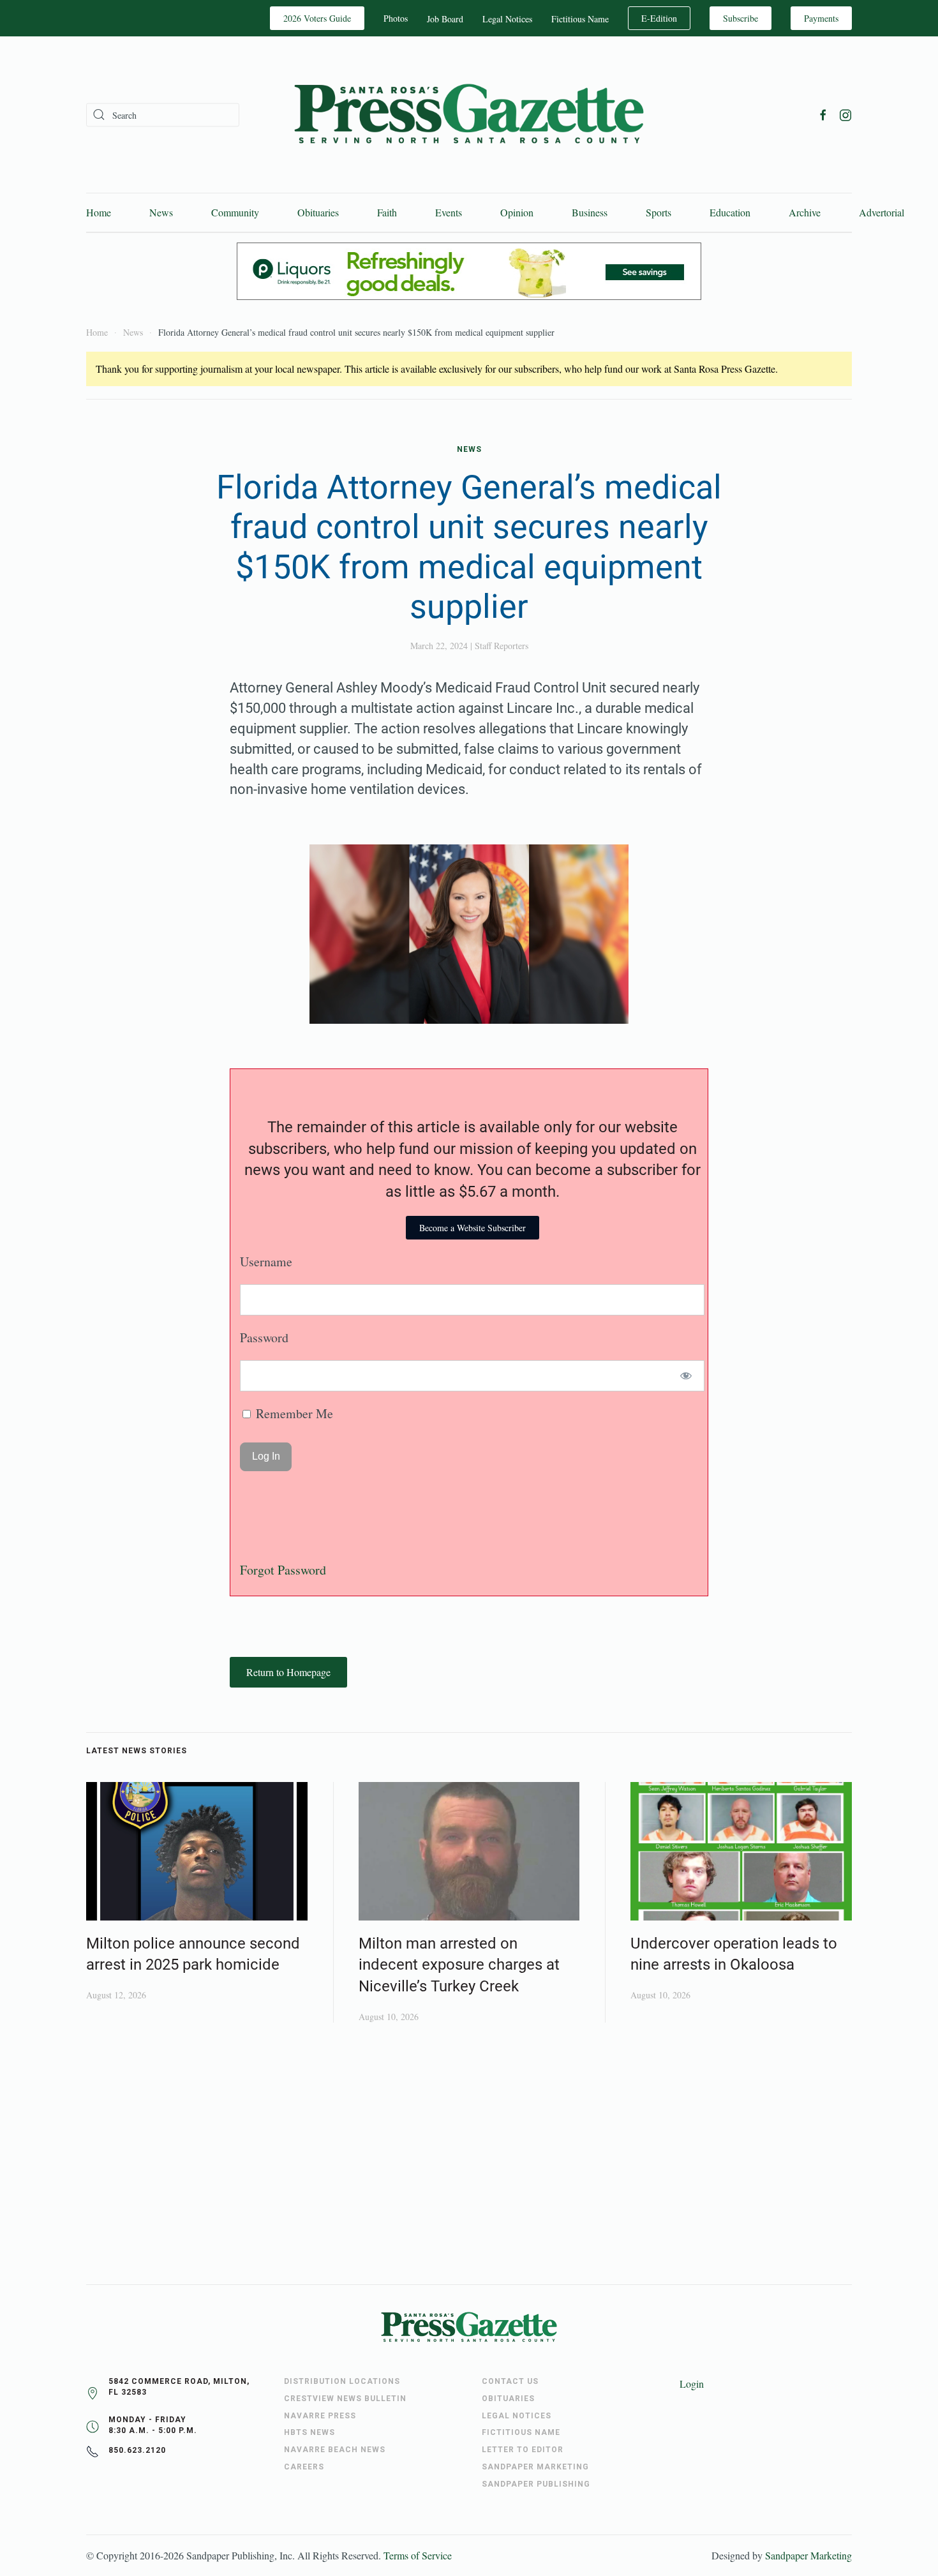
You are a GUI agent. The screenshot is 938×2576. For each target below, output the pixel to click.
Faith (387, 212)
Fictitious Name (580, 19)
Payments (821, 18)
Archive (805, 212)
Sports (659, 212)
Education (730, 212)
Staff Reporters (502, 646)
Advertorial (882, 212)
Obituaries (318, 212)
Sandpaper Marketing (808, 2555)
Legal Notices (507, 19)
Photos (396, 18)
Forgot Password (283, 1570)
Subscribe (741, 18)
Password (264, 1337)
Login (692, 2384)
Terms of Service (418, 2555)
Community (235, 212)
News (161, 212)
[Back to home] (469, 115)
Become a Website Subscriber (473, 1228)
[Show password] (686, 1376)
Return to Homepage (288, 1672)
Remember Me (293, 1413)
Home (99, 212)
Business (590, 212)
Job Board (445, 19)
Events (449, 212)
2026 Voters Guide (317, 18)
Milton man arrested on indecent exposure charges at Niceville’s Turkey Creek (459, 1965)
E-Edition (659, 18)
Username (266, 1262)
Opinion (517, 212)
